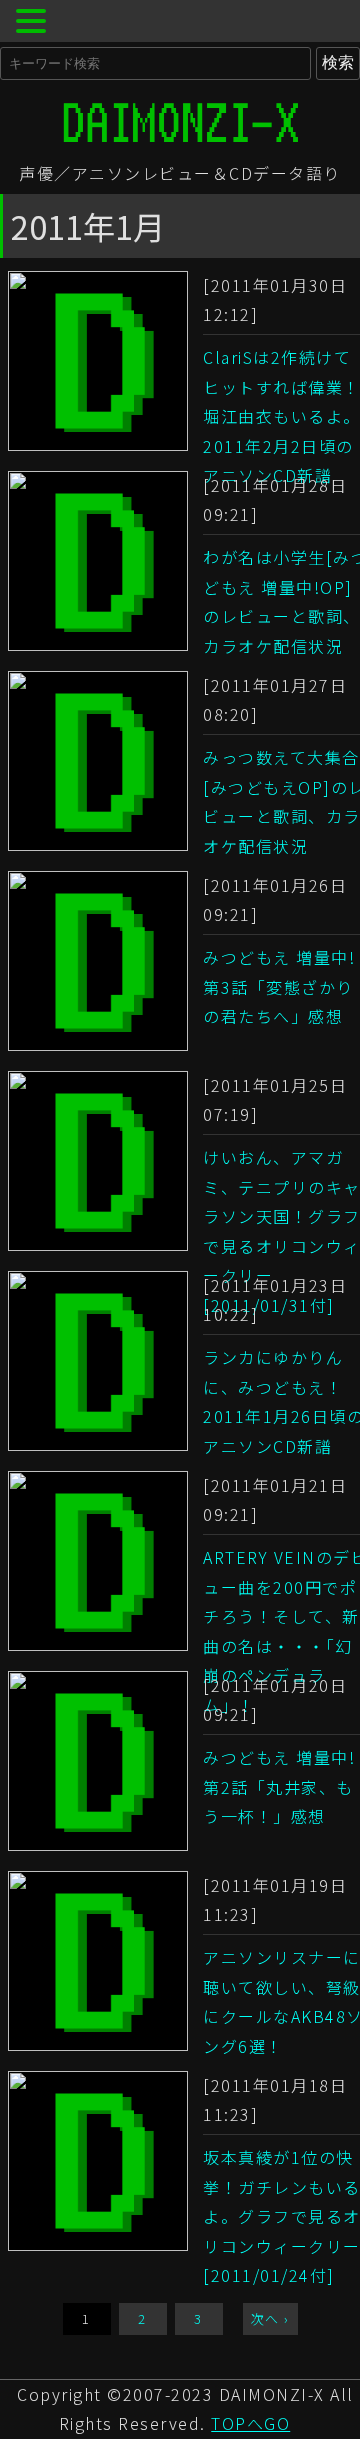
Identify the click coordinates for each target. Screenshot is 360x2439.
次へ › (270, 2318)
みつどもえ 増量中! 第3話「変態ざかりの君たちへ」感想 (279, 986)
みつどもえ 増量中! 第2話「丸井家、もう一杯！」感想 (279, 1786)
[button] (34, 23)
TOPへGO (250, 2423)
